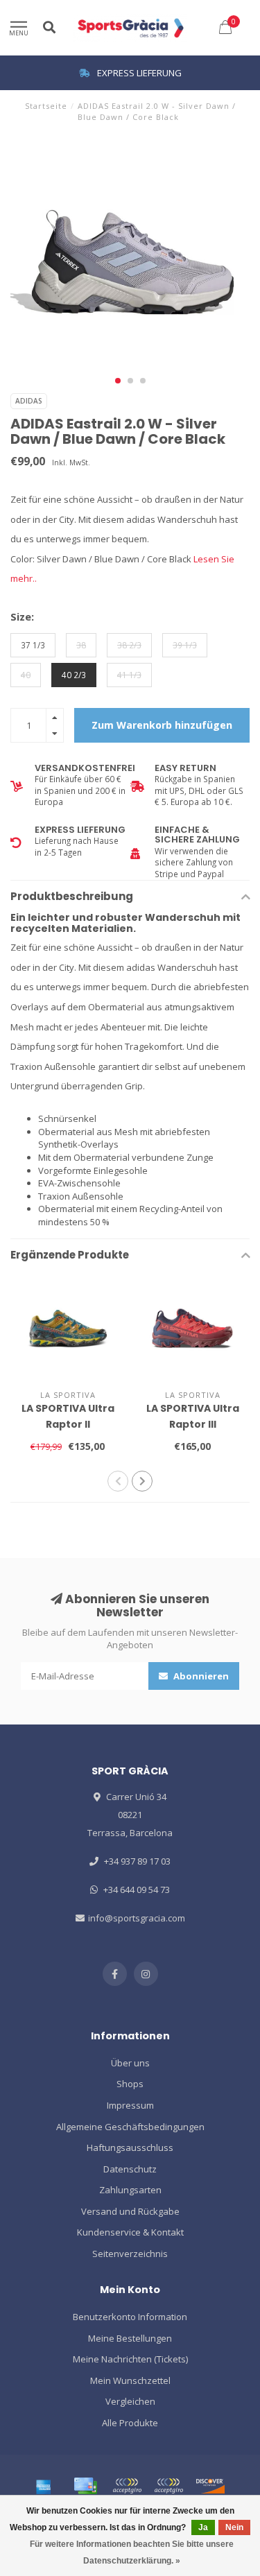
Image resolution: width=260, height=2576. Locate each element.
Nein (234, 2527)
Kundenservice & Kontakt (130, 2232)
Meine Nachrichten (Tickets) (130, 2359)
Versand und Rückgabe (130, 2211)
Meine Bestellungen (130, 2338)
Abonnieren (200, 1676)
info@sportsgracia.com (137, 1918)
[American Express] (44, 2486)
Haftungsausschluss (130, 2147)
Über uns (130, 2063)
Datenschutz (130, 2169)
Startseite (46, 106)
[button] (118, 381)
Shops (130, 2084)
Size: (22, 616)
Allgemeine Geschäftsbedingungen (130, 2127)
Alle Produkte (130, 2423)
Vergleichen (130, 2401)
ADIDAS (29, 401)
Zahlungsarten (130, 2190)
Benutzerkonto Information (130, 2317)
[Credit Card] (85, 2486)
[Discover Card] (210, 2486)
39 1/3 (185, 645)
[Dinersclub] (168, 2486)
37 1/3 (33, 645)
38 (81, 645)
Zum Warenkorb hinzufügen (162, 725)
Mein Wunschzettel (130, 2380)
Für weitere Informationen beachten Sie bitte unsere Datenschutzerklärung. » (132, 2552)
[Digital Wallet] (127, 2486)
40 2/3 (74, 675)
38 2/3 (129, 645)
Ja (203, 2527)
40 (26, 675)
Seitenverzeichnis (130, 2254)
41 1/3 (129, 675)
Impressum (130, 2105)
